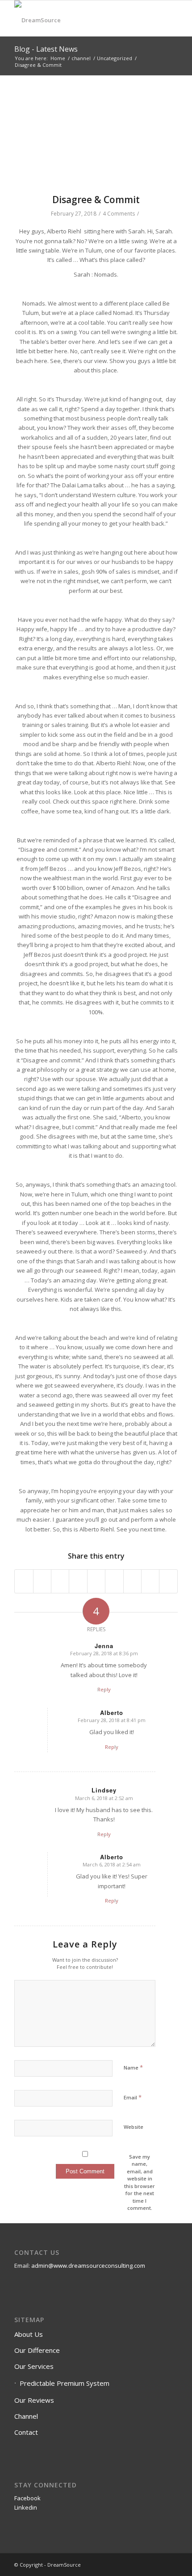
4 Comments (119, 214)
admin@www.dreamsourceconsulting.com (88, 2266)
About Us (29, 2334)
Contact (26, 2432)
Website (134, 2127)
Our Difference (37, 2350)
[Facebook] (158, 2564)
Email (133, 2097)
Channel (26, 2416)
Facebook (27, 2498)
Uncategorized (115, 58)
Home (58, 58)
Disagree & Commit (96, 200)
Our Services (34, 2366)
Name (133, 2067)
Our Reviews (34, 2400)
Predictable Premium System (65, 2383)
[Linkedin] (171, 2564)
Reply (104, 1689)
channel (81, 58)
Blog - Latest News (46, 49)
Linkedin (26, 2507)
